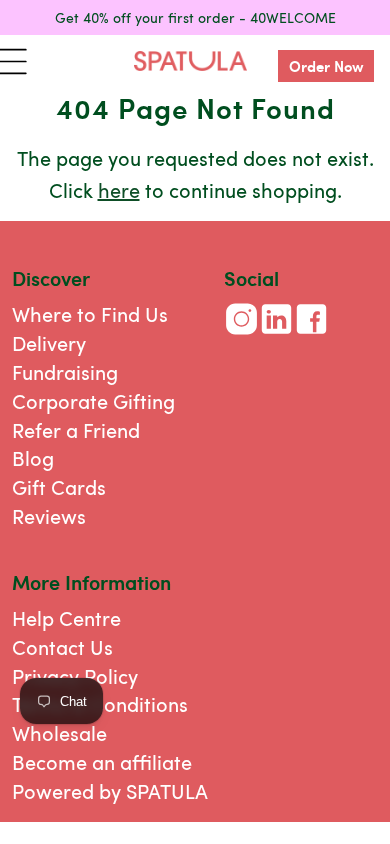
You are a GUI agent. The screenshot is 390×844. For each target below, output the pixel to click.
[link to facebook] (311, 335)
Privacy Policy (75, 675)
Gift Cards (59, 486)
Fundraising (65, 371)
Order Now (326, 65)
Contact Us (62, 646)
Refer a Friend (76, 429)
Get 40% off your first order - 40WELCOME (195, 17)
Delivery (49, 342)
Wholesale (59, 732)
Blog (33, 457)
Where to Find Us (90, 313)
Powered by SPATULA (110, 790)
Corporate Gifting (93, 400)
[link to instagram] (241, 335)
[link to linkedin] (276, 335)
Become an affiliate (102, 761)
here (119, 189)
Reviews (49, 515)
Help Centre (66, 617)
